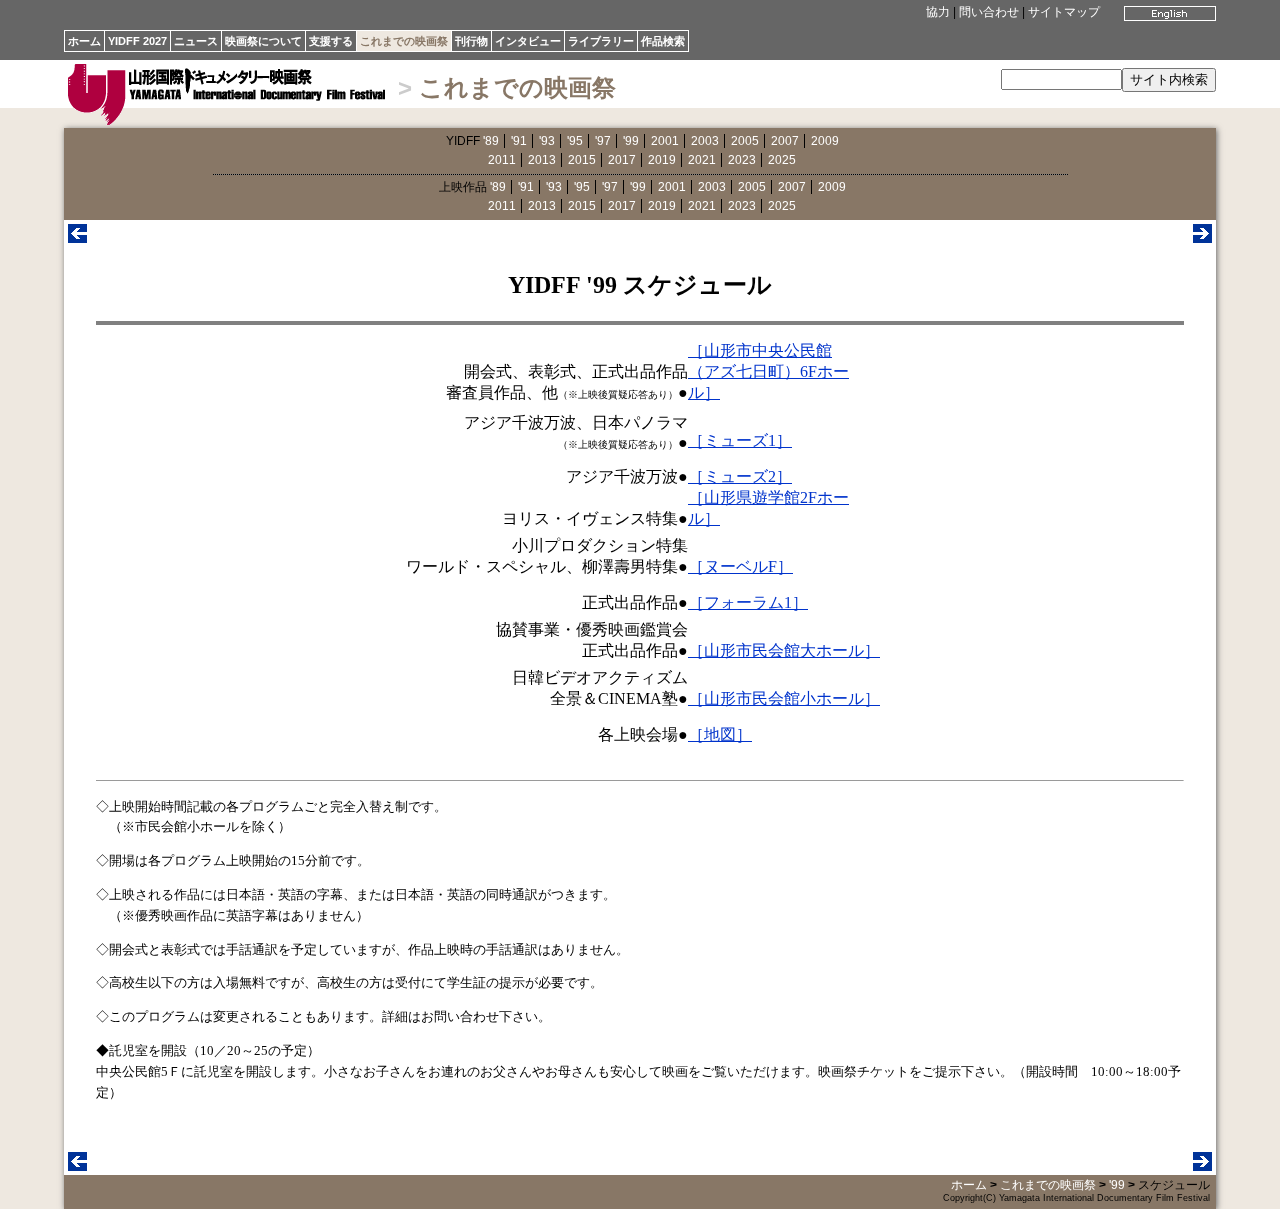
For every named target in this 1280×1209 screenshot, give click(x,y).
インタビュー (528, 41)
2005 (745, 141)
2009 (825, 141)
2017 (622, 160)
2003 (705, 141)
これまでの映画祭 (404, 41)
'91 (519, 141)
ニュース (196, 41)
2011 (502, 160)
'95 (575, 141)
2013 (542, 160)
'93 (547, 141)
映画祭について (263, 41)
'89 (491, 141)
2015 (582, 160)
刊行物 (471, 41)
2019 (662, 160)
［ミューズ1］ (740, 440)
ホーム (84, 41)
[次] (1202, 237)
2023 (742, 160)
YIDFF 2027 (137, 41)
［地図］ (720, 734)
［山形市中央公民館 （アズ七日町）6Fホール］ (768, 371)
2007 (785, 141)
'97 (603, 141)
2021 (702, 160)
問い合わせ (989, 12)
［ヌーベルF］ (740, 566)
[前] (77, 237)
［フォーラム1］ (748, 602)
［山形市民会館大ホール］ (784, 650)
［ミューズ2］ (740, 476)
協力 (938, 12)
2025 (782, 160)
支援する (331, 41)
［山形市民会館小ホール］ (784, 698)
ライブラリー (601, 41)
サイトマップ (1064, 12)
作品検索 (663, 41)
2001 (665, 141)
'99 (631, 141)
